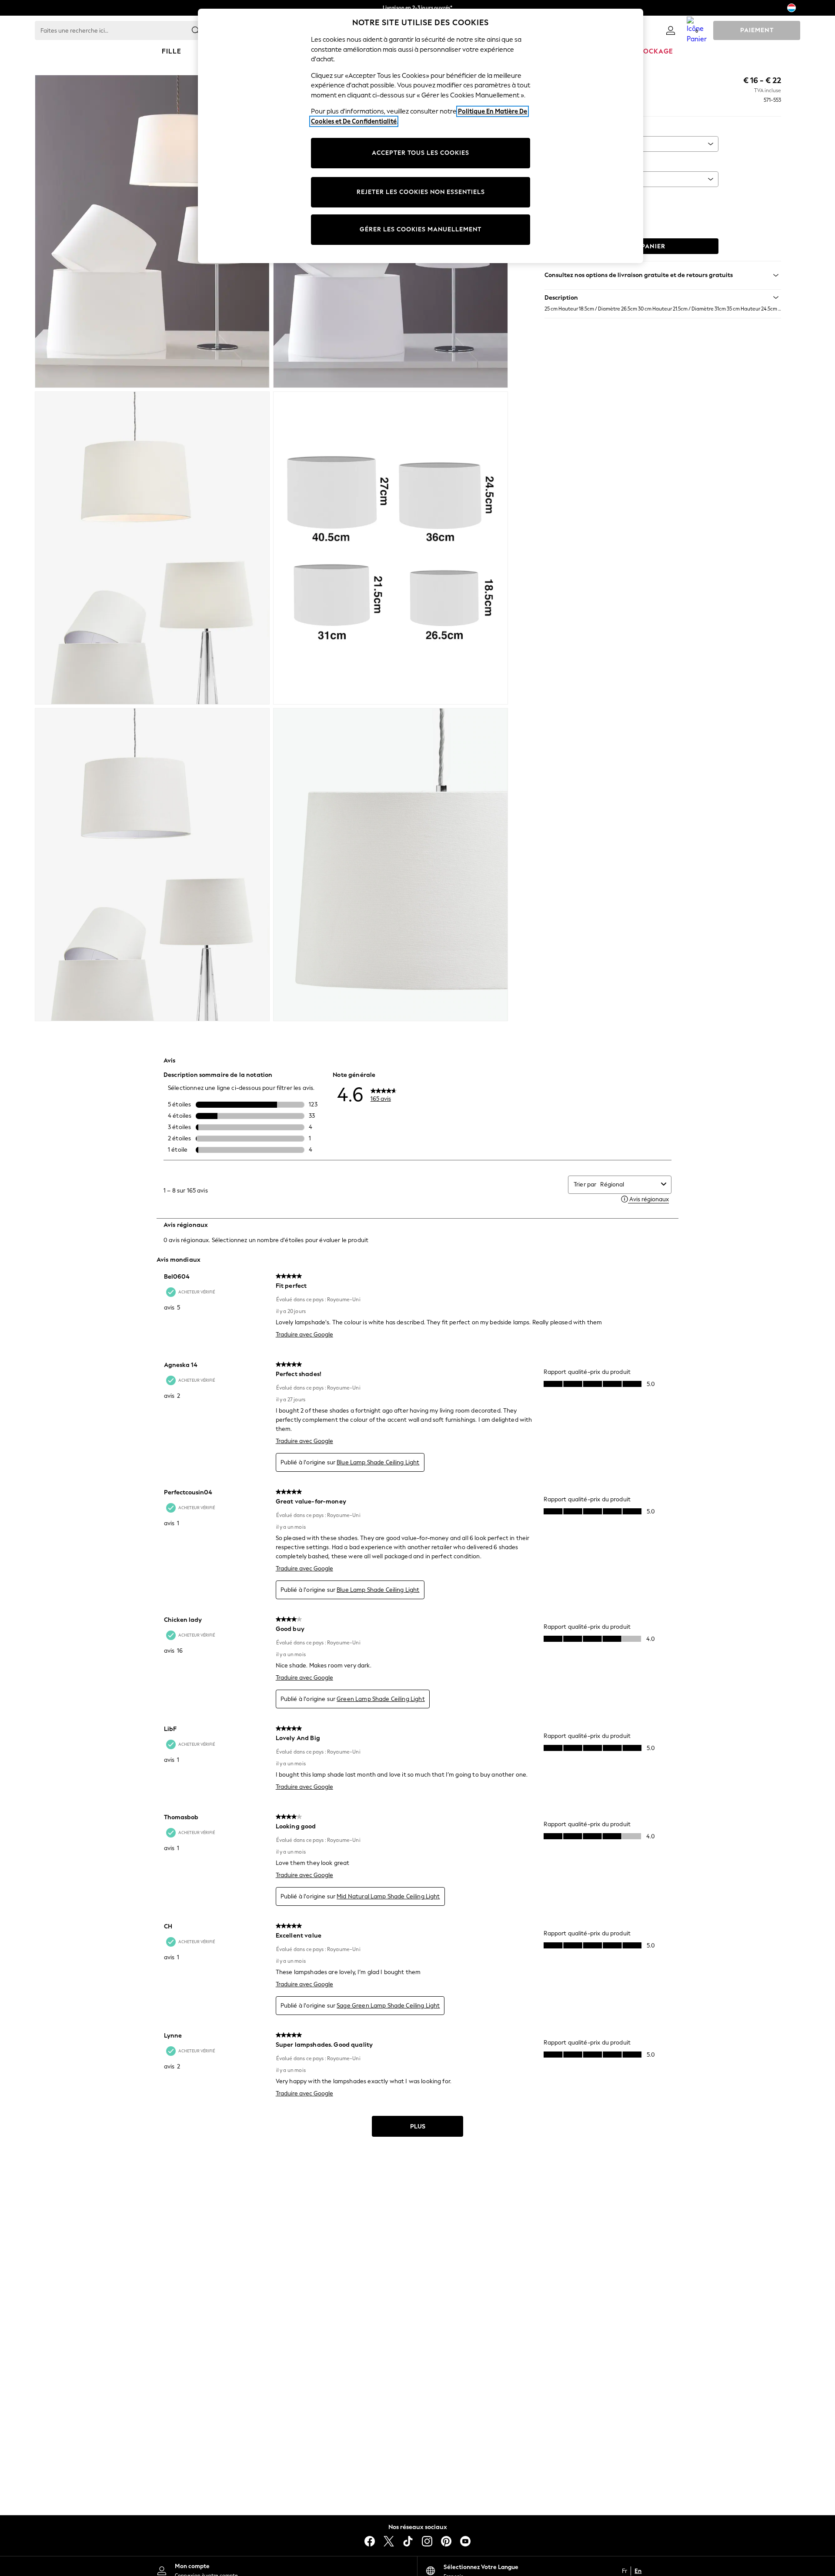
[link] (671, 30)
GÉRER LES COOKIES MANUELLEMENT (421, 229)
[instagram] (427, 2541)
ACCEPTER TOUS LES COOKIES (421, 153)
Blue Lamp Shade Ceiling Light (378, 1462)
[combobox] (629, 1184)
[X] (389, 2541)
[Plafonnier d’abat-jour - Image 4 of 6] (391, 548)
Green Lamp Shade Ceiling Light (381, 1699)
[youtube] (465, 2541)
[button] (663, 297)
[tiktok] (408, 2541)
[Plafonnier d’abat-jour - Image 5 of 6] (152, 865)
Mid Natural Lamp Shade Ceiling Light (388, 1896)
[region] (421, 136)
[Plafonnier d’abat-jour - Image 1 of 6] (152, 231)
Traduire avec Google (304, 1335)
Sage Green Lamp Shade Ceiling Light (388, 2006)
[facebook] (370, 2541)
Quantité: (558, 199)
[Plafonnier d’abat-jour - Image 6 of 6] (391, 865)
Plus (418, 2127)
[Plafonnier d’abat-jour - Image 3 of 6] (152, 548)
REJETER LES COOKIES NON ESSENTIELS (421, 192)
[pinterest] (446, 2541)
